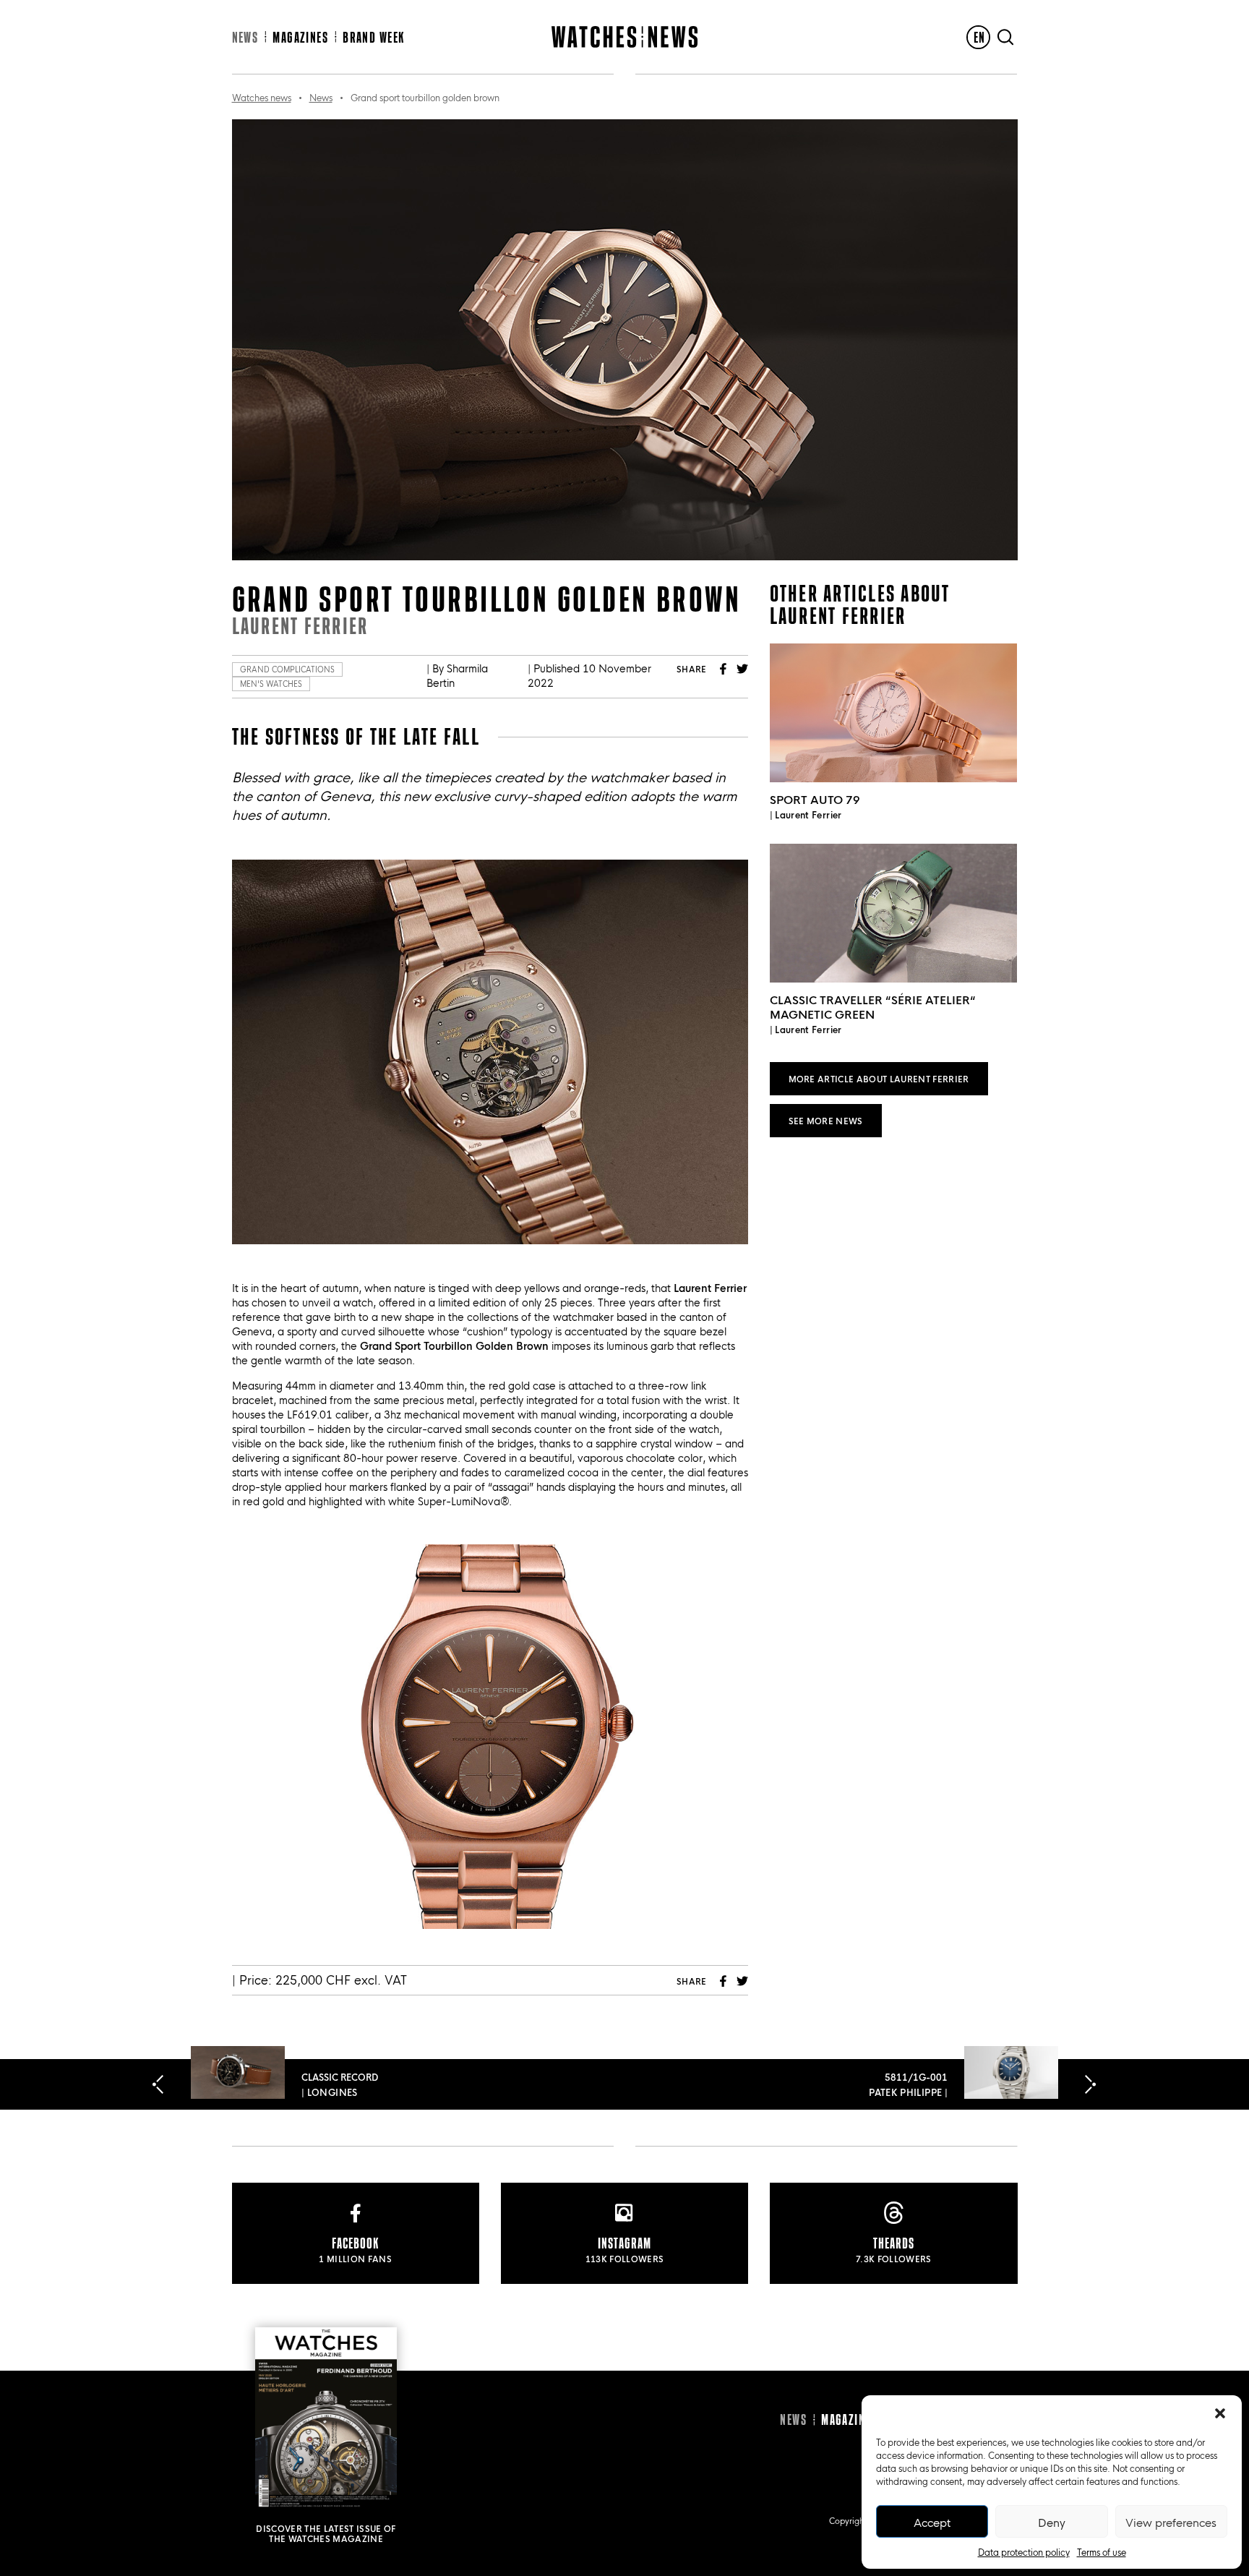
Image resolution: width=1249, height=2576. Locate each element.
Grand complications (287, 669)
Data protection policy (1024, 2551)
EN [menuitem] (980, 37)
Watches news (262, 97)
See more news (826, 1120)
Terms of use (1102, 2551)
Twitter (742, 669)
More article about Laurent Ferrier (879, 1078)
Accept (932, 2522)
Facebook (724, 669)
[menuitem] (978, 37)
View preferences (1171, 2522)
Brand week (373, 37)
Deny (1052, 2522)
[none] (978, 37)
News (245, 37)
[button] (1220, 2413)
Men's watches (271, 684)
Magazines (300, 37)
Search (1005, 37)
